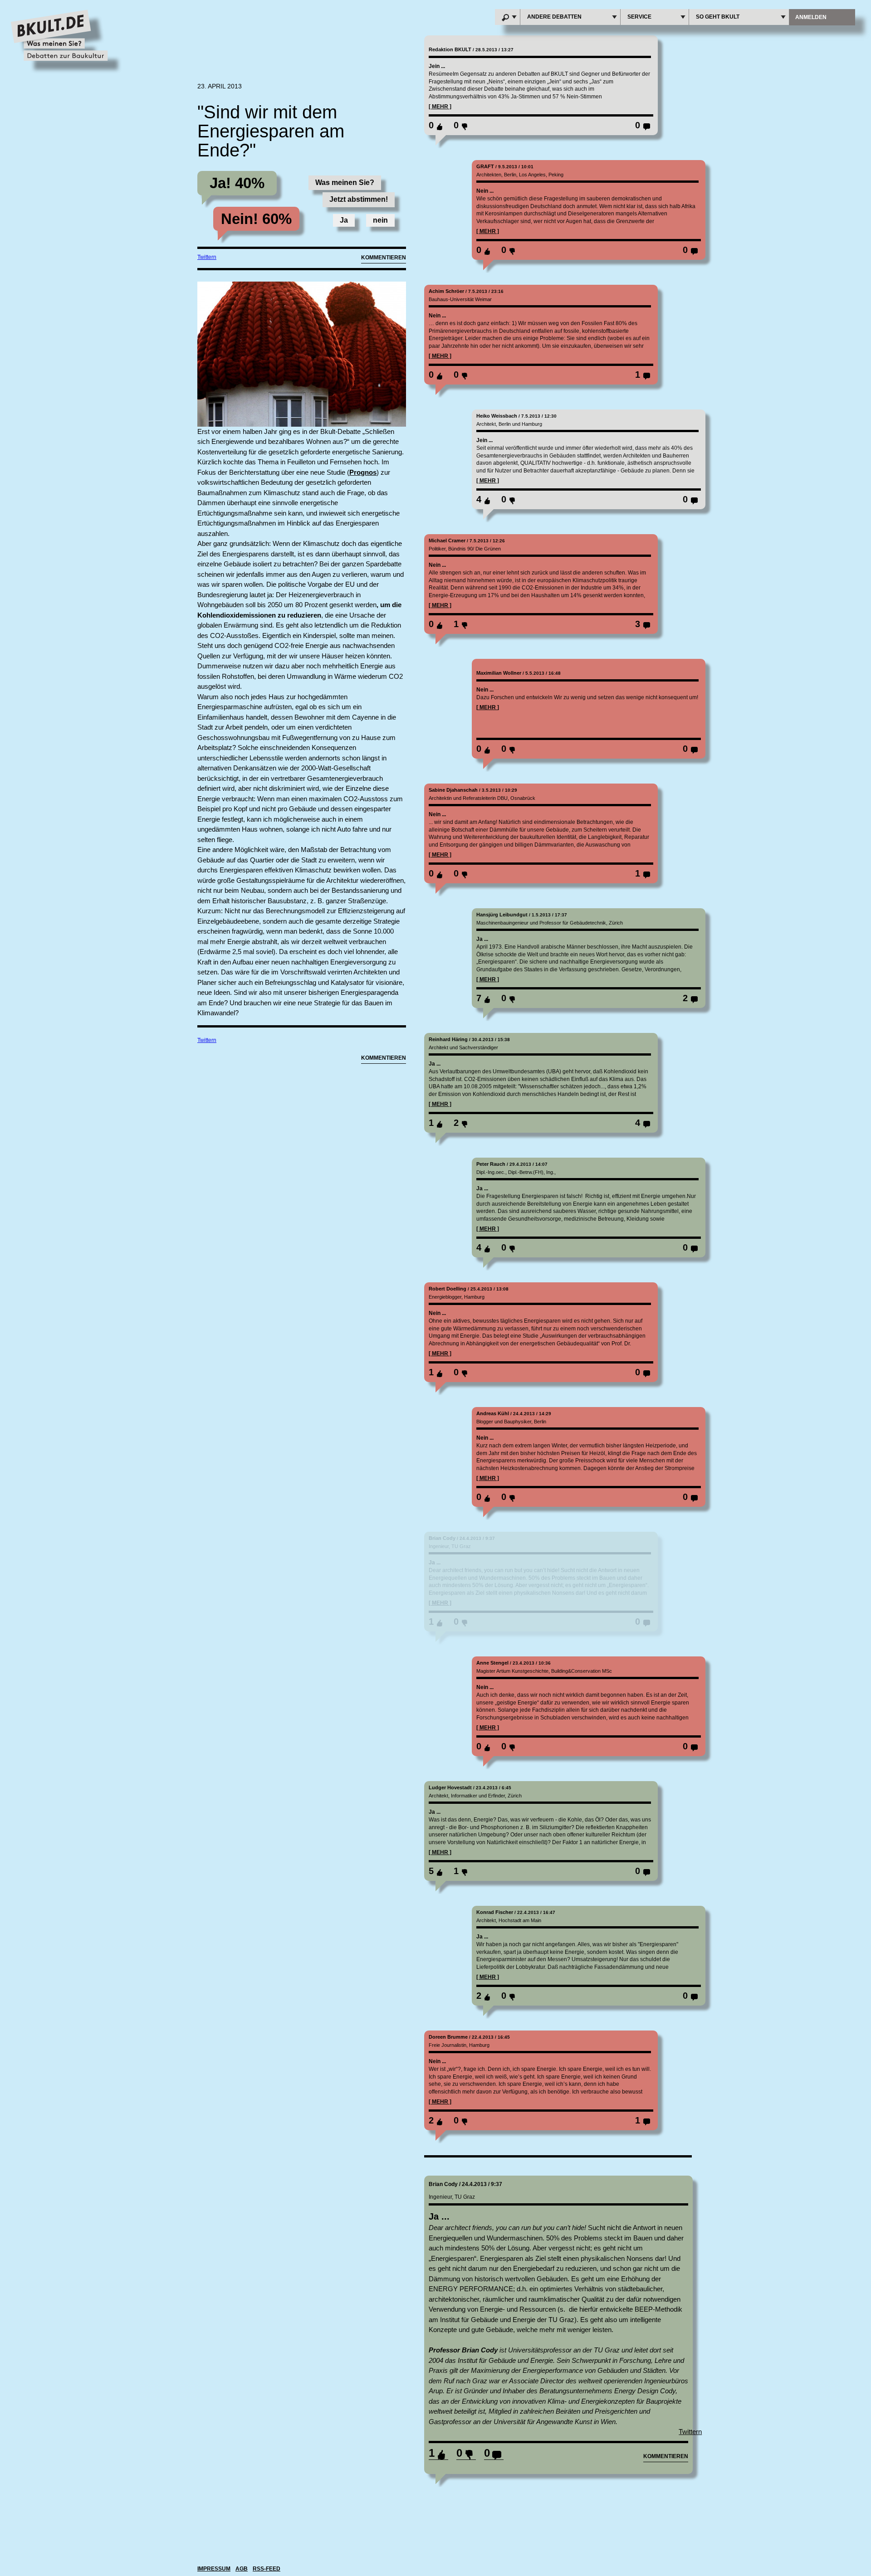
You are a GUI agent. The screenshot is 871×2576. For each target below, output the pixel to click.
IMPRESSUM (214, 2569)
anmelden (811, 17)
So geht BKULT (718, 17)
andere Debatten (554, 17)
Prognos (363, 472)
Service (639, 17)
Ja (344, 220)
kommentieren (666, 2456)
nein (380, 220)
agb (242, 2569)
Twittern (207, 257)
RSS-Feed (267, 2569)
